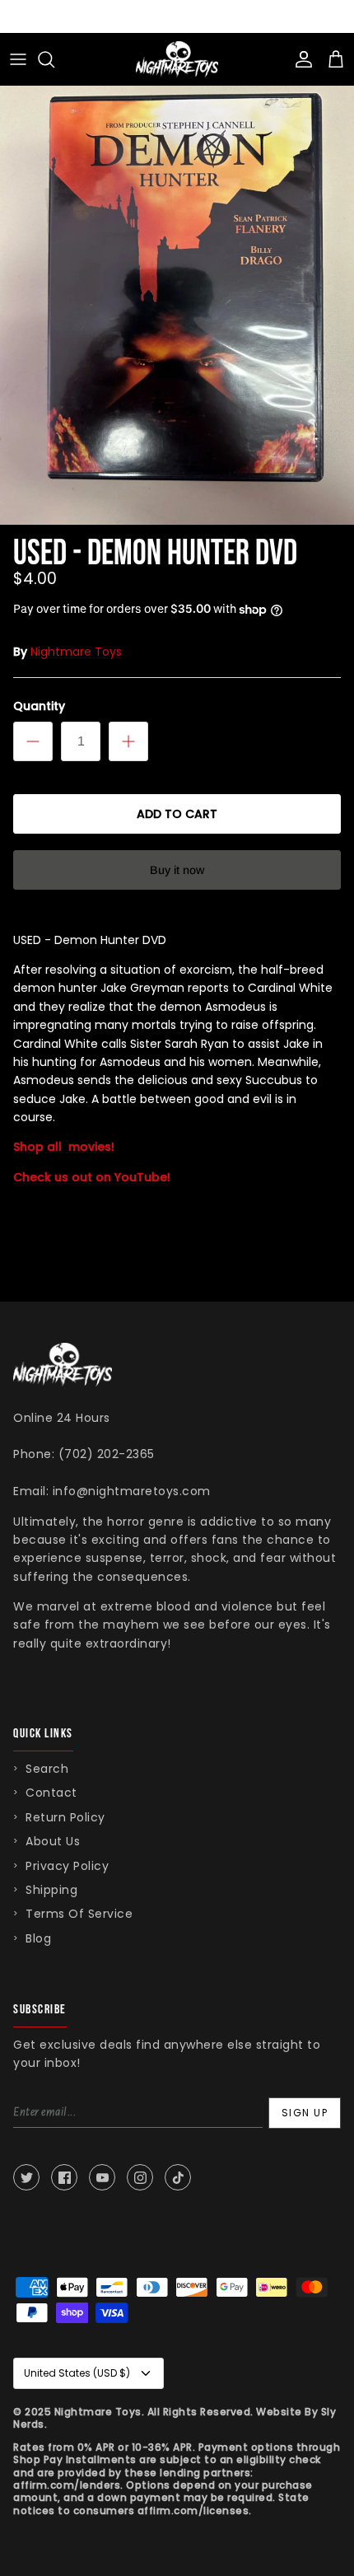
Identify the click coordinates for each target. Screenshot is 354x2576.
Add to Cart (177, 814)
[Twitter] (26, 2177)
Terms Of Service (79, 1914)
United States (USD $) (77, 2373)
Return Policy (65, 1817)
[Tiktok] (178, 2177)
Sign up (305, 2113)
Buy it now (177, 870)
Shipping (51, 1890)
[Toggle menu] (18, 59)
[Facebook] (64, 2177)
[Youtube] (102, 2177)
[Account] (300, 59)
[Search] (54, 59)
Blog (38, 1938)
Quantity (39, 706)
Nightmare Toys (76, 652)
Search (47, 1769)
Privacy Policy (67, 1866)
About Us (53, 1841)
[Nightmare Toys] (177, 59)
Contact (51, 1793)
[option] (177, 289)
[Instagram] (140, 2177)
